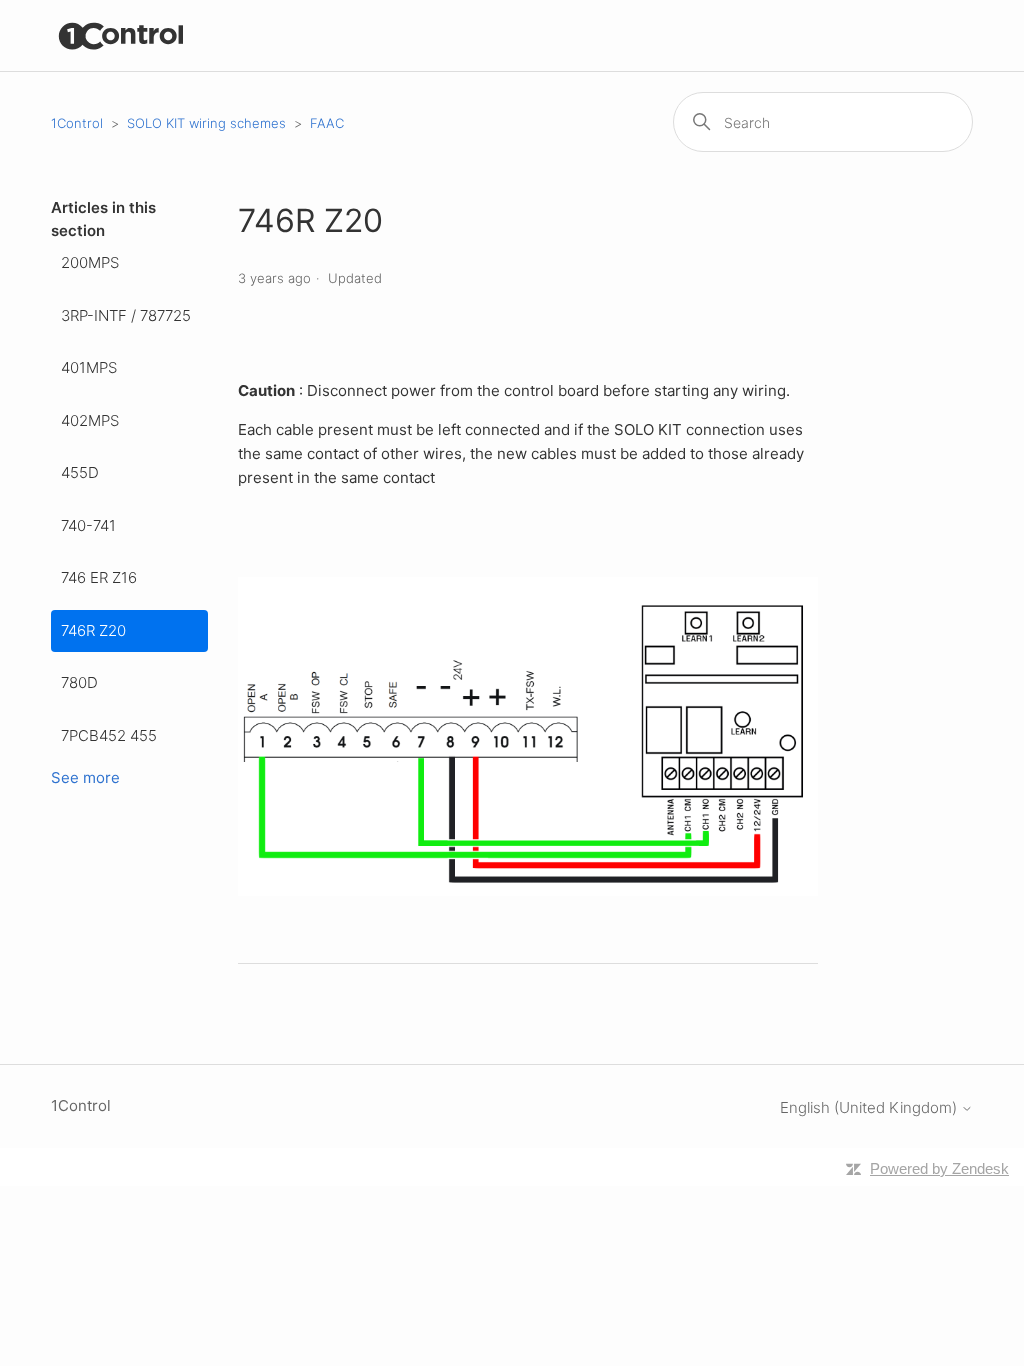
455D (80, 472)
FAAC (327, 123)
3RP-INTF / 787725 (126, 315)
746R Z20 (93, 630)
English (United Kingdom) (870, 1107)
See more (85, 777)
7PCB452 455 (109, 735)
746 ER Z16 (99, 577)
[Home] (121, 35)
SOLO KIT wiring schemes (206, 123)
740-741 (88, 525)
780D (79, 682)
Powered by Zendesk (939, 1168)
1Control (77, 123)
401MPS (89, 367)
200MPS (90, 262)
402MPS (90, 420)
